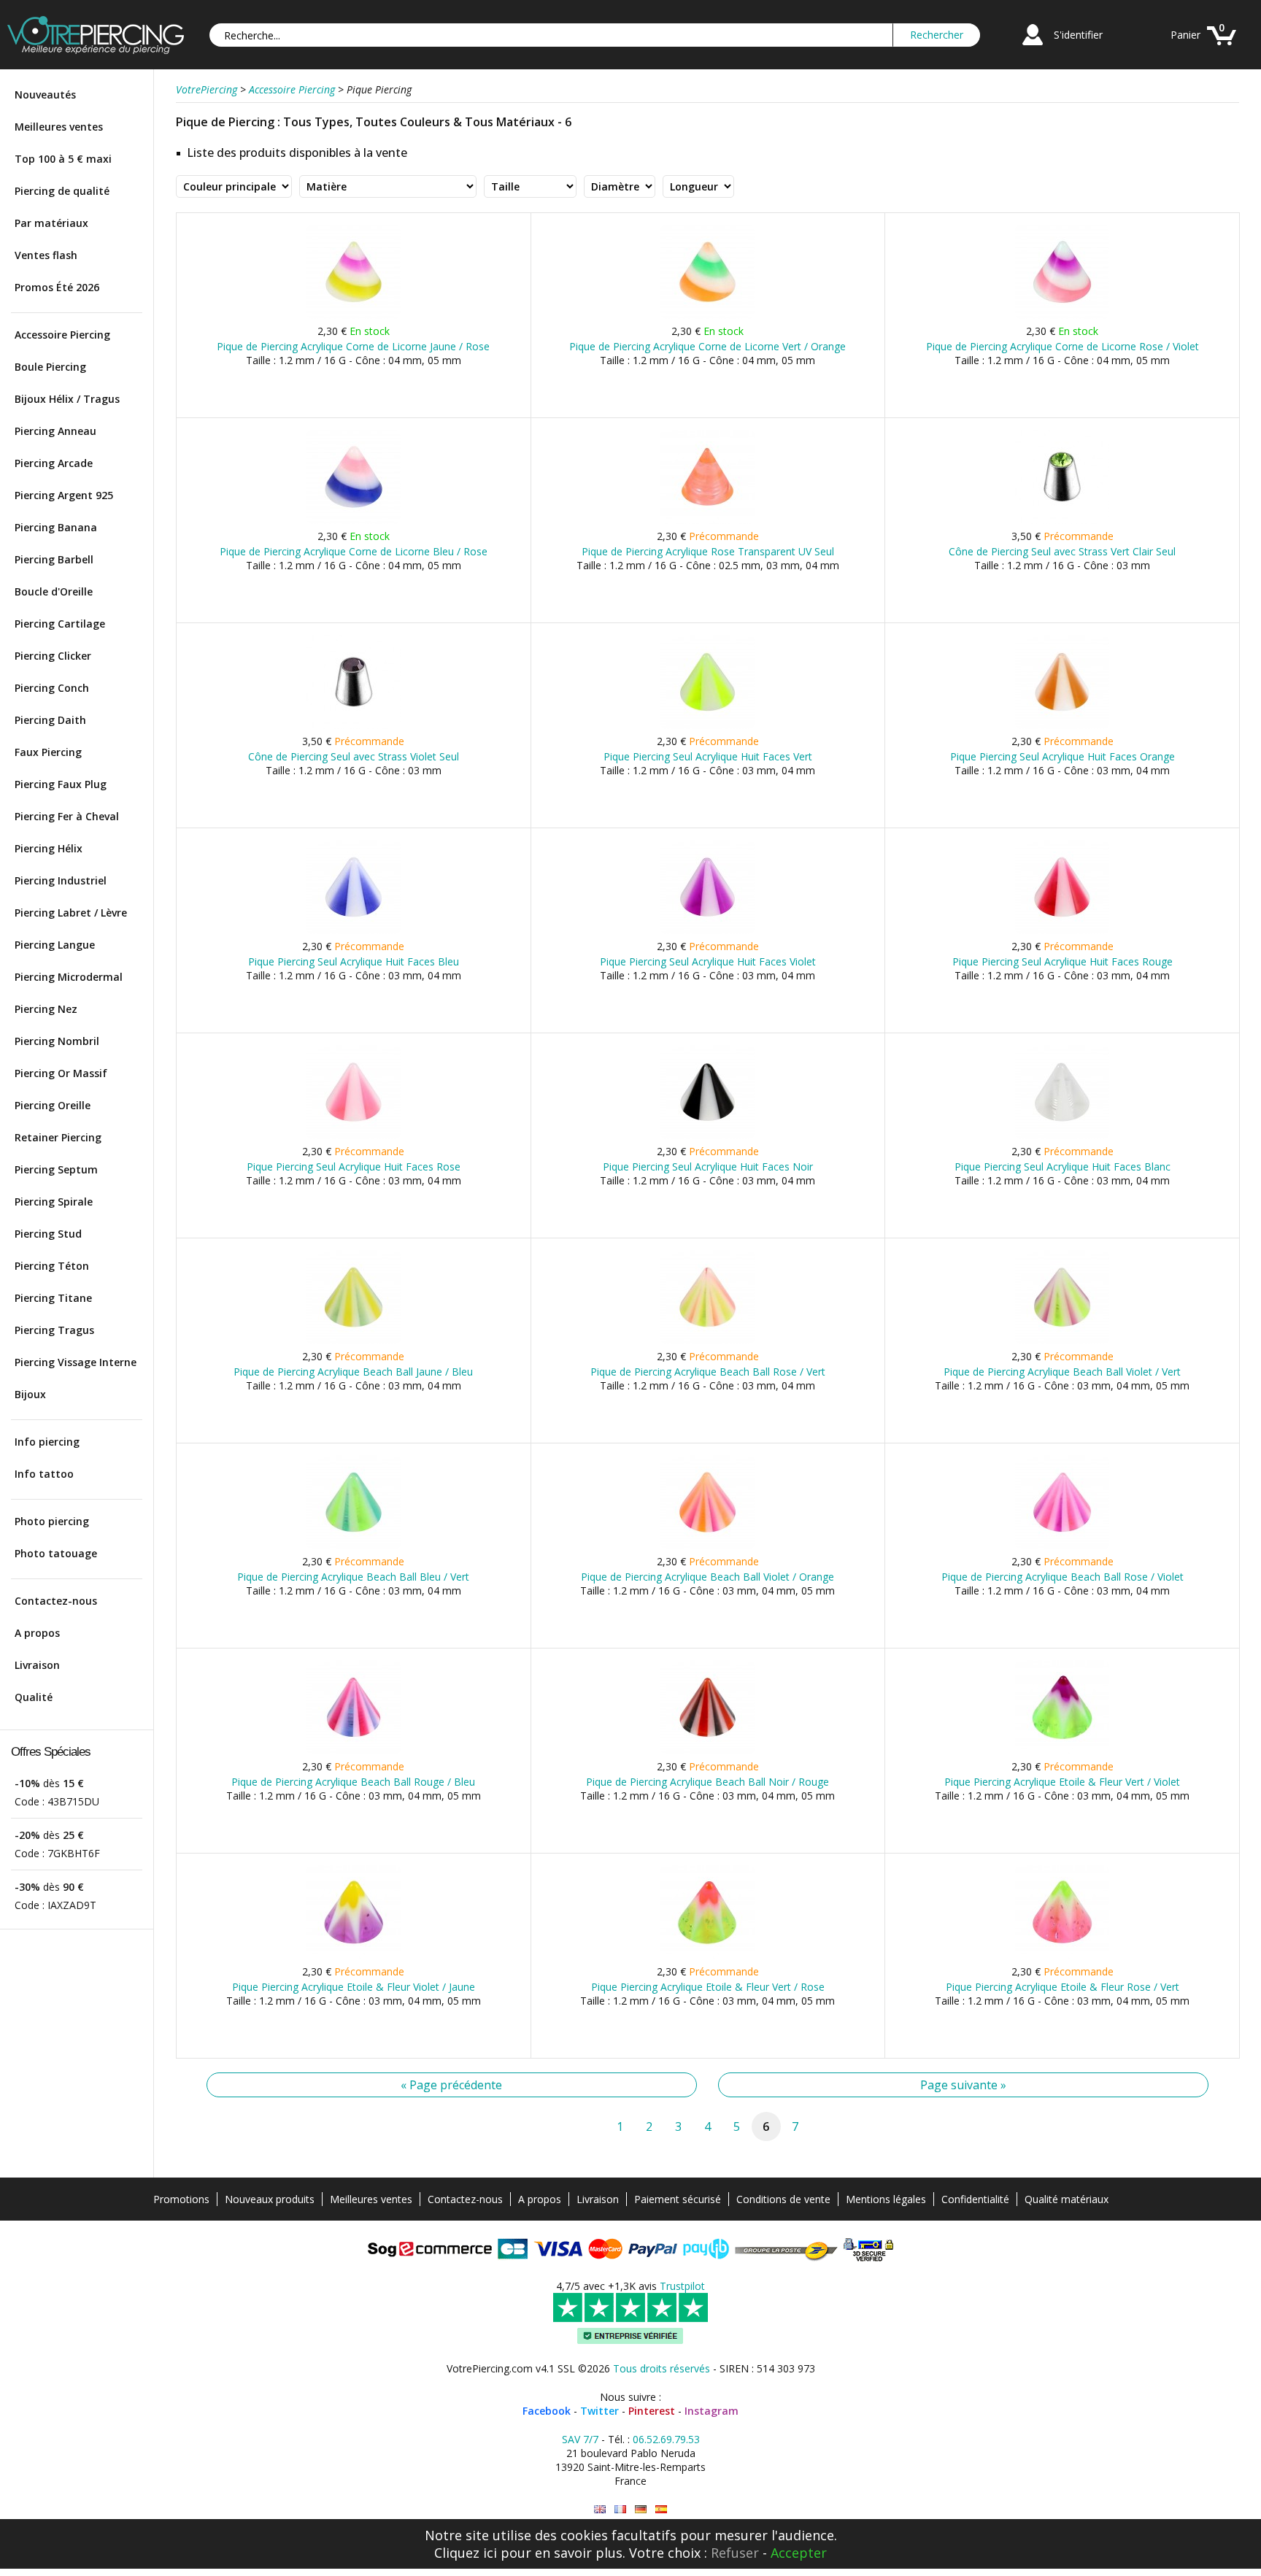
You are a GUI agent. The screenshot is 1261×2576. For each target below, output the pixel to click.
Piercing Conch (52, 688)
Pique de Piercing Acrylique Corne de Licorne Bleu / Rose (354, 551)
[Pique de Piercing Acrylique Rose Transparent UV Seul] (707, 521)
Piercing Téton (52, 1266)
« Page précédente (451, 2085)
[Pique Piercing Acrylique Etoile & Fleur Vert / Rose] (707, 1956)
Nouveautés (45, 95)
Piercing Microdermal (69, 977)
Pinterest (652, 2411)
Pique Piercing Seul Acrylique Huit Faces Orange (1063, 756)
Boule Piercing (50, 367)
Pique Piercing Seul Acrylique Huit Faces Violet (708, 961)
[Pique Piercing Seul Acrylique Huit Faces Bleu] (354, 931)
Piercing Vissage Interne (76, 1362)
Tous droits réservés (662, 2368)
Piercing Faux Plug (61, 784)
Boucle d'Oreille (54, 591)
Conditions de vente (783, 2199)
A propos (37, 1633)
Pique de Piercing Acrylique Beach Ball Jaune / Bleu (353, 1372)
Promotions (181, 2199)
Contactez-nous (56, 1601)
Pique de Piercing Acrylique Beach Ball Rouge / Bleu (353, 1782)
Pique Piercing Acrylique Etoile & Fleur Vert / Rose (708, 1987)
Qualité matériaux (1067, 2199)
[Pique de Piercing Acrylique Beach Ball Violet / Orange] (707, 1546)
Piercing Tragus (54, 1330)
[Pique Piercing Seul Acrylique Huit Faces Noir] (707, 1136)
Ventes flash (46, 255)
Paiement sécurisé (678, 2199)
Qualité (34, 1697)
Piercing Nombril (57, 1041)
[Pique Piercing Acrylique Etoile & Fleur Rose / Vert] (1062, 1956)
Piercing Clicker (53, 656)
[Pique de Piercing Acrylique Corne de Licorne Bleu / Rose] (354, 521)
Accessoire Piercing (62, 335)
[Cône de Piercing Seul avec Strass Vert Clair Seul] (1062, 521)
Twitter (599, 2411)
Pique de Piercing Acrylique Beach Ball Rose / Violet (1063, 1577)
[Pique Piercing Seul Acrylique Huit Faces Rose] (354, 1136)
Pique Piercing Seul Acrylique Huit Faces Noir (708, 1166)
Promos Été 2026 (57, 287)
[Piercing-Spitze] (641, 2509)
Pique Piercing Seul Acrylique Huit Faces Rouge (1063, 961)
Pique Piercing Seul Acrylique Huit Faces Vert (708, 756)
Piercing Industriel (61, 880)
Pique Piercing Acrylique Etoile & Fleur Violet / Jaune (354, 1987)
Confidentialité (975, 2199)
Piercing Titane (53, 1298)
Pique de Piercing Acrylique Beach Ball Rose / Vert (708, 1372)
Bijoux (30, 1394)
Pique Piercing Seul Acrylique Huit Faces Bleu (354, 961)
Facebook (547, 2411)
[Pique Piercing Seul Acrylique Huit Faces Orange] (1062, 726)
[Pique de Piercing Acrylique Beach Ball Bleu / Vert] (354, 1546)
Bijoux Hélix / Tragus (67, 399)
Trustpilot (682, 2286)
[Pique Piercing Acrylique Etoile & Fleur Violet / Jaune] (354, 1956)
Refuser (735, 2553)
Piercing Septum (56, 1169)
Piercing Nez (46, 1009)
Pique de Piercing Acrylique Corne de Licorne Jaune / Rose (353, 346)
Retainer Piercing (58, 1137)
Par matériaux (51, 223)
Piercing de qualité (62, 191)
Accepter (799, 2553)
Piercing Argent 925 (64, 495)
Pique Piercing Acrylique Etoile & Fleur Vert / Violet (1062, 1782)
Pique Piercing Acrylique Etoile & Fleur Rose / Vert (1063, 1987)
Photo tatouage (56, 1553)
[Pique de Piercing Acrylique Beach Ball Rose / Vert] (707, 1341)
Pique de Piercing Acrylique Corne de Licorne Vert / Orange (707, 346)
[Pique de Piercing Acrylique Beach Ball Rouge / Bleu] (354, 1751)
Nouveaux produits (270, 2199)
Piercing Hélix (49, 848)
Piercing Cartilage (60, 624)
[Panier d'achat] (1222, 47)
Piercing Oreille (53, 1105)
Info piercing (47, 1442)
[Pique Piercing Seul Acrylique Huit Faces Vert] (707, 726)
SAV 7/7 (580, 2439)
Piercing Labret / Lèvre (71, 913)
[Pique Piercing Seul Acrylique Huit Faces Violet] (707, 931)
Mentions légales (886, 2199)
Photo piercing (52, 1521)
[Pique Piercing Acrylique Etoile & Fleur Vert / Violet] (1062, 1751)
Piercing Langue (55, 945)
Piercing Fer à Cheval (67, 816)
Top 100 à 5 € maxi (63, 159)
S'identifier (1078, 35)
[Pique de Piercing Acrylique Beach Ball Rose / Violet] (1062, 1546)
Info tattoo (44, 1474)
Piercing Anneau (55, 431)
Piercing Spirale (54, 1202)
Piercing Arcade (54, 463)
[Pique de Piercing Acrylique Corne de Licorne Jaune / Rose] (354, 316)
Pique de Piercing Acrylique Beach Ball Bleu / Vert (353, 1577)
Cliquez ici (466, 2553)
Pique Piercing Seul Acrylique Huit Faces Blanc (1063, 1166)
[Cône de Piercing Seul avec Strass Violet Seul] (354, 726)
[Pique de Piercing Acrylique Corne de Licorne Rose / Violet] (1062, 316)
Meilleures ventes (59, 127)
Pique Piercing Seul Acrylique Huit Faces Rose (354, 1166)
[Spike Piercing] (661, 2509)
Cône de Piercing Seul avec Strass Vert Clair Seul (1062, 551)
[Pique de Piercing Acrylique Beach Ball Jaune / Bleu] (354, 1341)
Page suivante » (963, 2085)
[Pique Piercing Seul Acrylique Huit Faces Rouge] (1062, 931)
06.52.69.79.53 (666, 2439)
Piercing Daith (50, 720)
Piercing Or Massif (61, 1073)
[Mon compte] (1033, 47)
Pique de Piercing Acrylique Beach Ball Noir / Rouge (707, 1782)
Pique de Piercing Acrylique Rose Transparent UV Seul (708, 551)
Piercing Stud (48, 1234)
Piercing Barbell (54, 559)
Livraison (37, 1665)
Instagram (712, 2411)
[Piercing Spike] (600, 2509)
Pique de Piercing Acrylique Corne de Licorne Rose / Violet (1063, 346)
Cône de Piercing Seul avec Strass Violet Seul (354, 756)
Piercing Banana (56, 527)
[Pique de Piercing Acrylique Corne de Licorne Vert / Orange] (707, 316)
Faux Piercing (48, 752)
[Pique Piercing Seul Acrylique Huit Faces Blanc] (1062, 1136)
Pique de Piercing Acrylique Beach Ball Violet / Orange (707, 1577)
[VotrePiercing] (96, 50)
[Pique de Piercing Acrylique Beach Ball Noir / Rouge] (707, 1751)
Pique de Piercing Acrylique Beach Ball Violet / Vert (1062, 1372)
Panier (1185, 35)
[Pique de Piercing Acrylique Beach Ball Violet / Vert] (1062, 1341)
